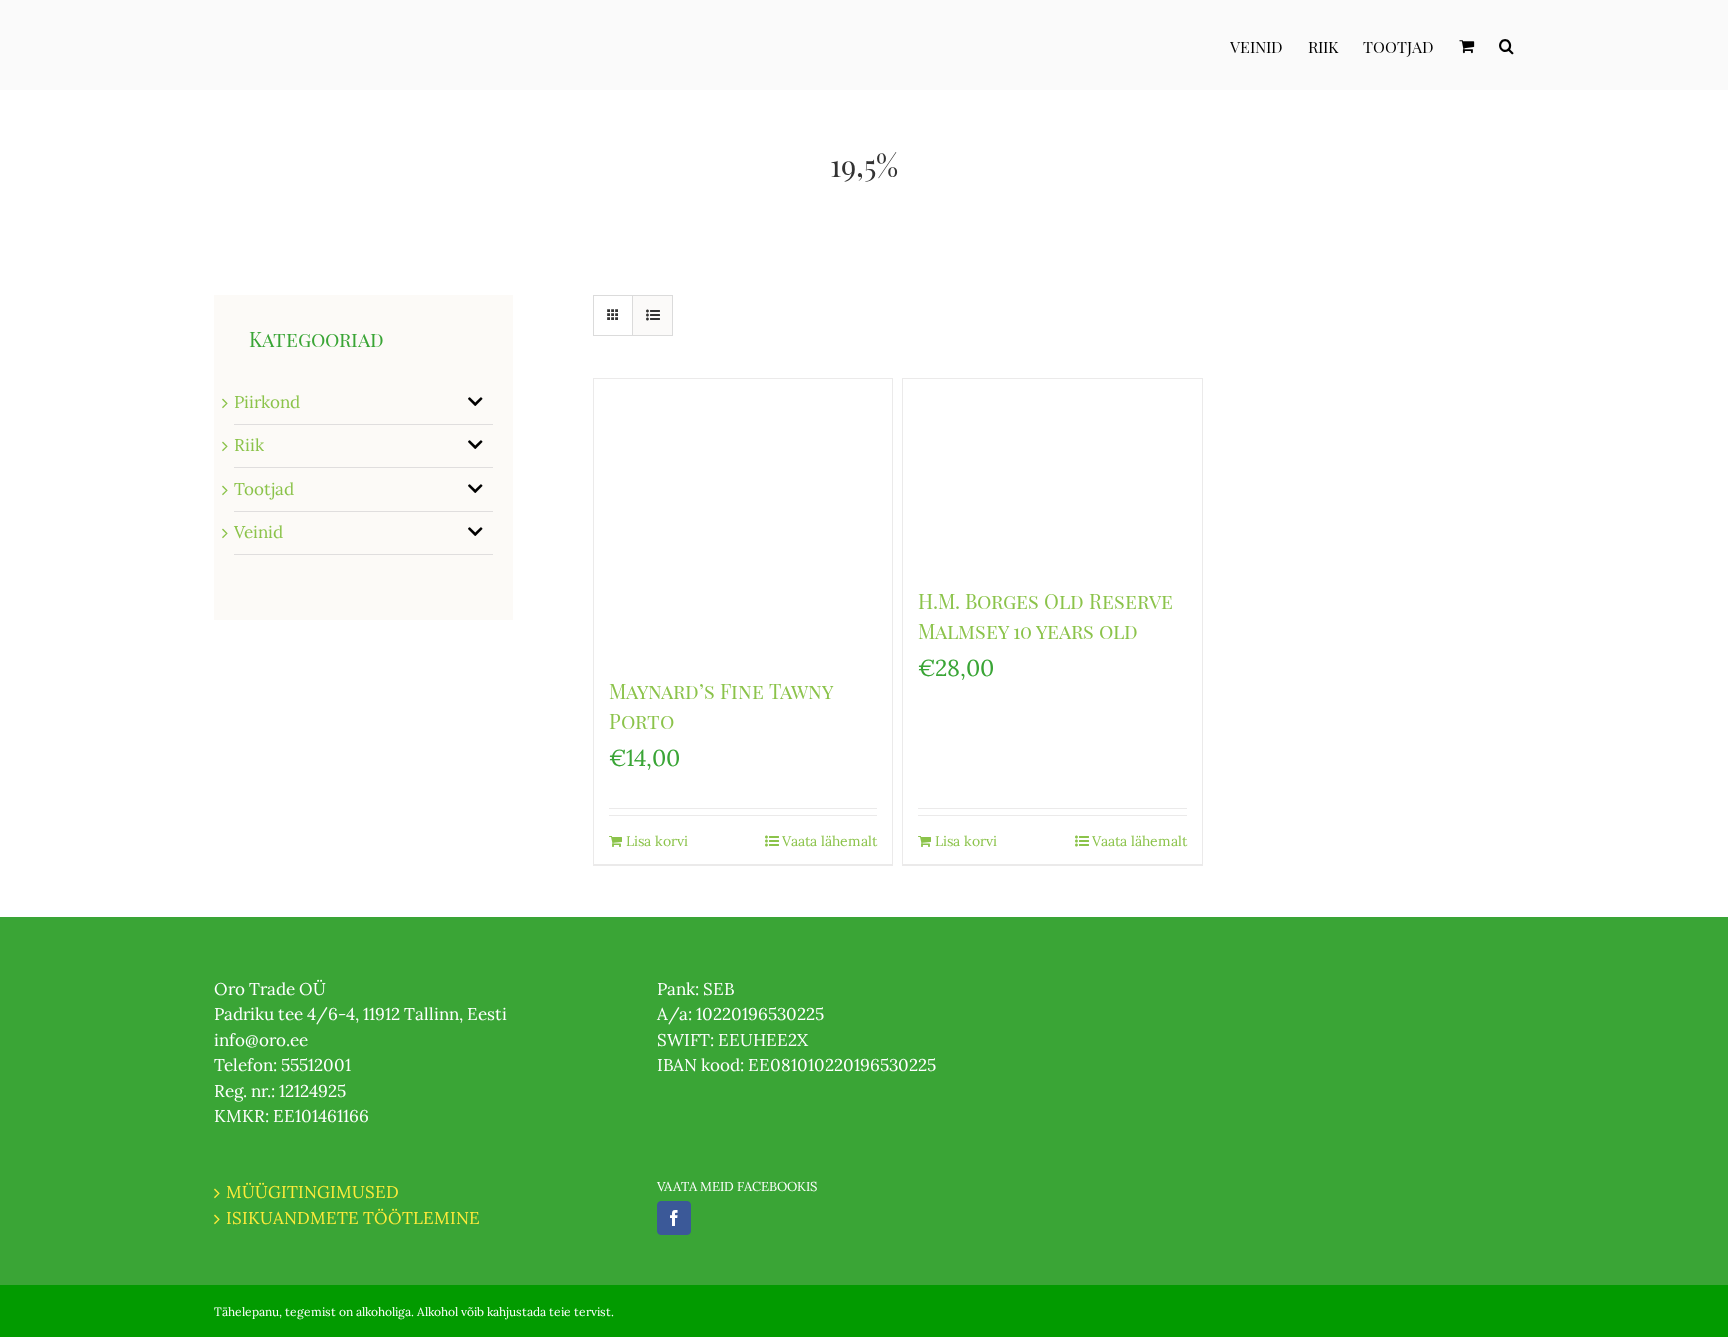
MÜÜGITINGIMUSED (312, 1192)
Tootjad (264, 489)
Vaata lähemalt (829, 841)
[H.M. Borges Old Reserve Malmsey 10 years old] (1052, 472)
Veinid (258, 532)
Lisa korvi (657, 841)
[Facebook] (674, 1218)
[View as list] (652, 315)
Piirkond (267, 402)
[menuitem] (1269, 45)
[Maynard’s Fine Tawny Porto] (743, 517)
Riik (249, 445)
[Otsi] (1506, 45)
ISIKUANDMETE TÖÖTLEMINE (353, 1218)
